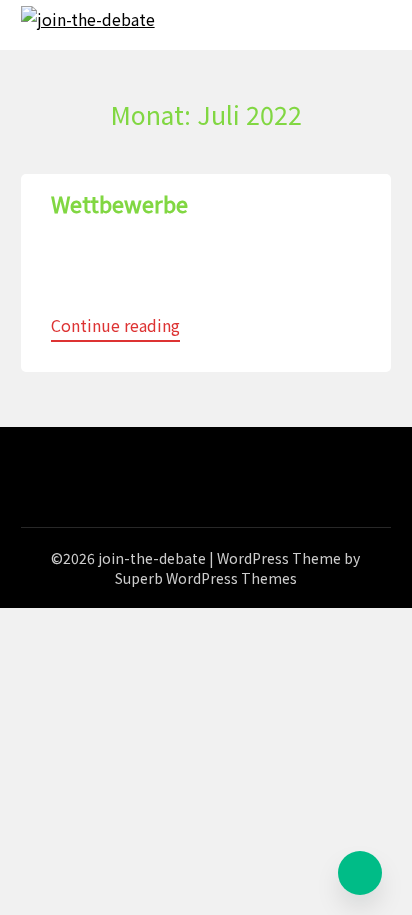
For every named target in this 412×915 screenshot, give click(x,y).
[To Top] (360, 873)
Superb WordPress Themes (206, 578)
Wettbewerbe (119, 203)
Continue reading (115, 325)
